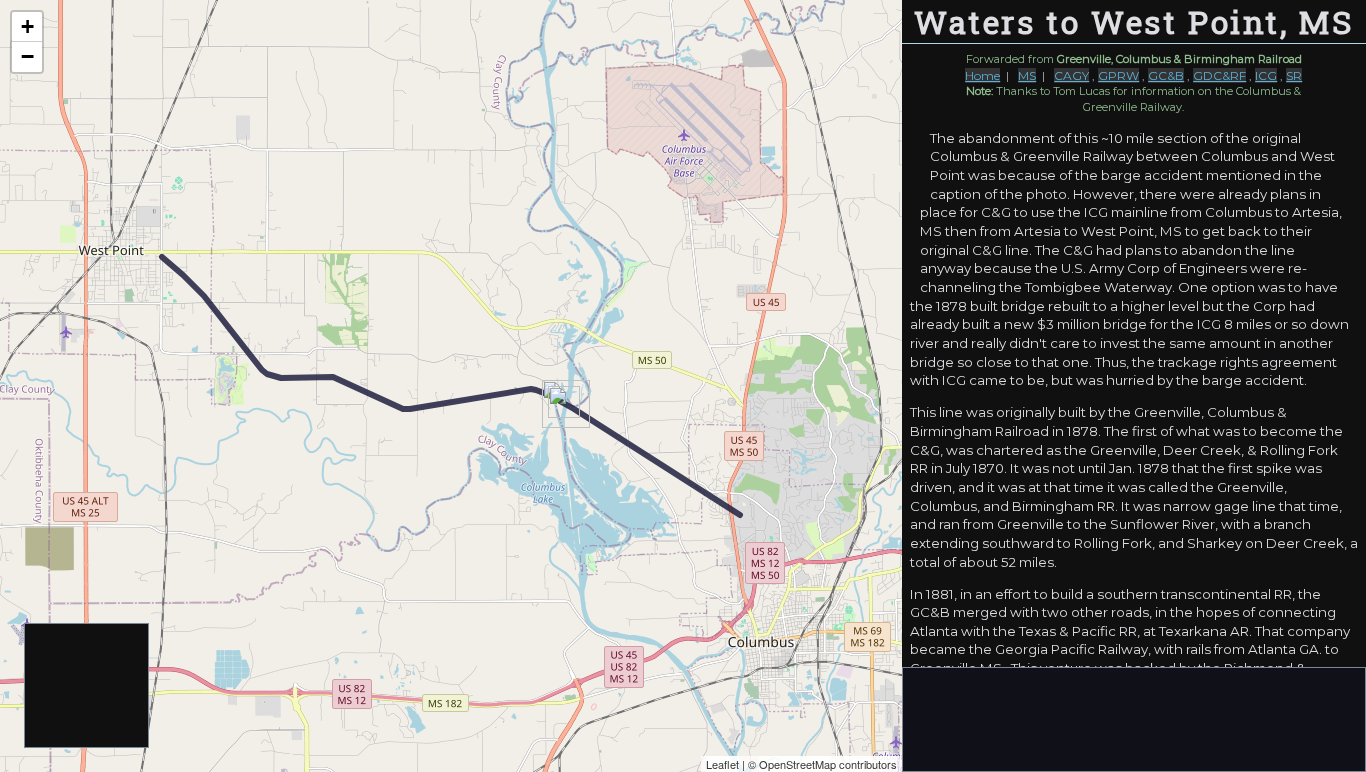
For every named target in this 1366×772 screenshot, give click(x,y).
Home (982, 75)
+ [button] (27, 26)
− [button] (27, 56)
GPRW (1118, 75)
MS (1027, 75)
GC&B (1166, 75)
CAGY (1071, 75)
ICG (1266, 75)
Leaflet (722, 764)
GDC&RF (1219, 75)
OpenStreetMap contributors (828, 764)
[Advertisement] (87, 686)
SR (1294, 75)
